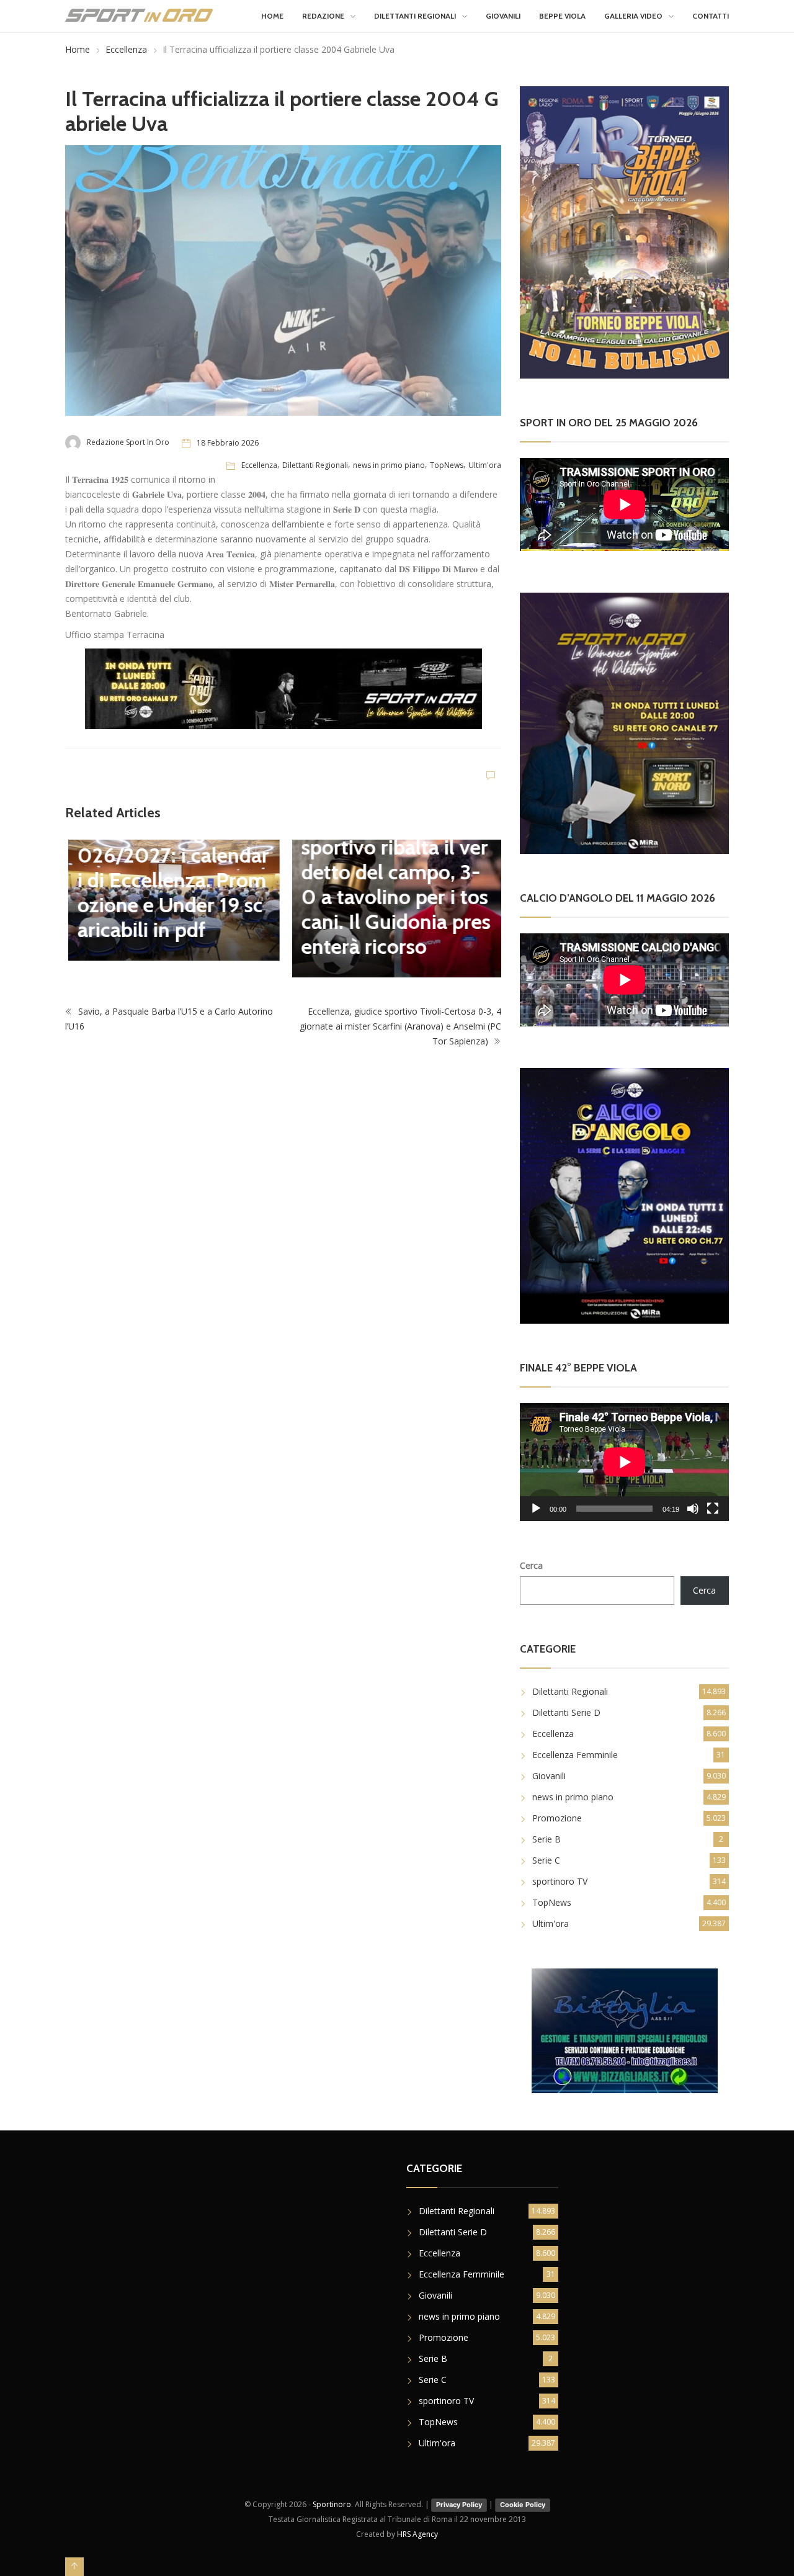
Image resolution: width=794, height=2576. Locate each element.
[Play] (536, 1509)
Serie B (546, 1839)
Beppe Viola (562, 16)
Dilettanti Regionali (415, 16)
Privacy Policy (459, 2505)
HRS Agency (417, 2534)
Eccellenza (126, 49)
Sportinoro (332, 2504)
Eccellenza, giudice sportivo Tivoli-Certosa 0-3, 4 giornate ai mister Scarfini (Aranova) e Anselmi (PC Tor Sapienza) (400, 1026)
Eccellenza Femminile (575, 1755)
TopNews (447, 465)
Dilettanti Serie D (566, 1712)
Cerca (531, 1565)
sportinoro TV (560, 1881)
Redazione (323, 16)
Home (272, 16)
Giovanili (503, 16)
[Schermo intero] (713, 1509)
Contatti (711, 16)
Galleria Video (633, 16)
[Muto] (693, 1509)
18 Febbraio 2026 (228, 443)
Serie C (546, 1860)
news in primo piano (389, 465)
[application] (624, 1462)
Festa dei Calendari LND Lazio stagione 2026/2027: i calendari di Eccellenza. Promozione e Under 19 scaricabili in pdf (170, 868)
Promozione (557, 1818)
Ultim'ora (485, 465)
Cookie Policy (523, 2505)
